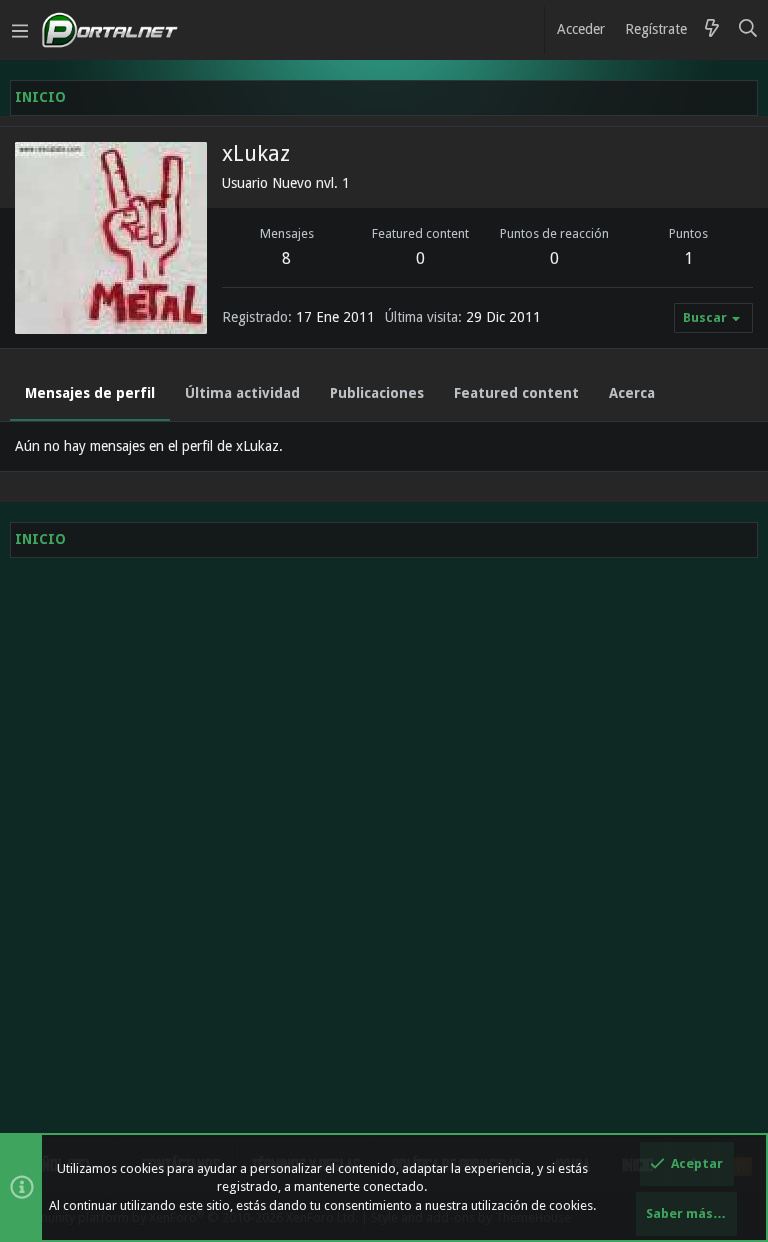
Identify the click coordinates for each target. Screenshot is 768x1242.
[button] (20, 30)
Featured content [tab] (516, 393)
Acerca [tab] (632, 393)
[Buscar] (748, 30)
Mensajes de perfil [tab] (90, 393)
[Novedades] (712, 30)
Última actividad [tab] (242, 393)
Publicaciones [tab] (377, 393)
